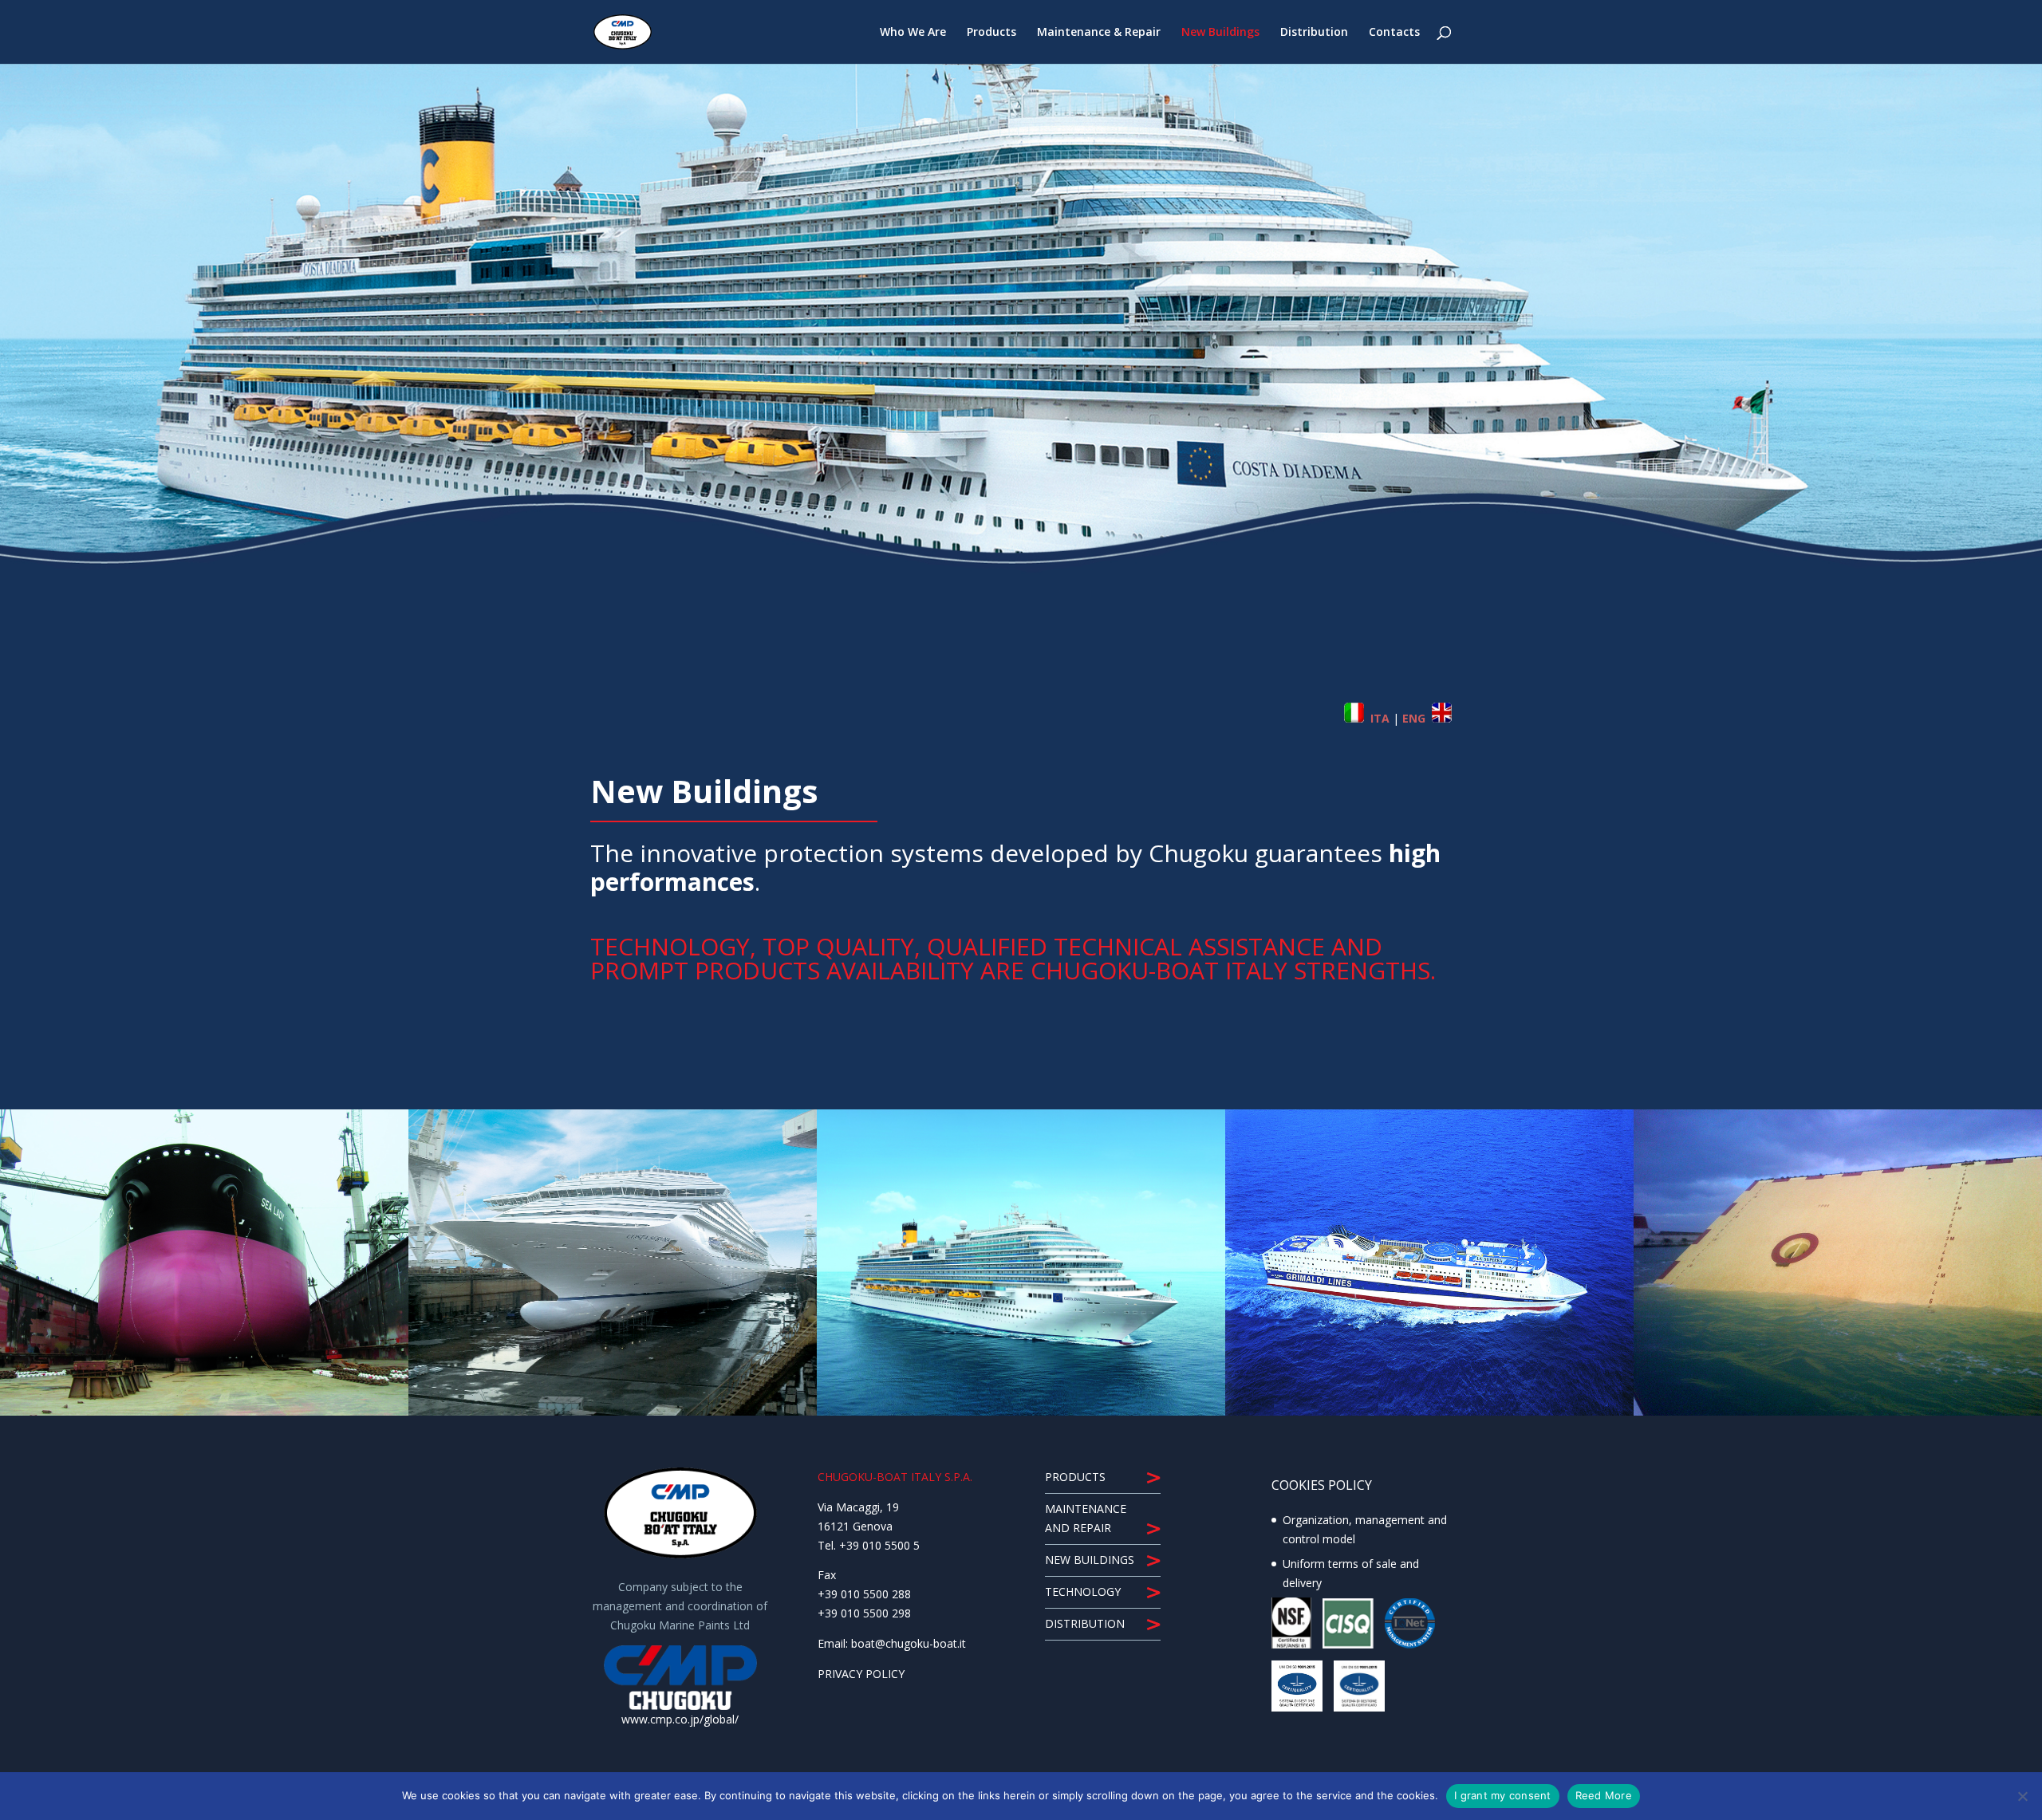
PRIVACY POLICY (861, 1674)
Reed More (1604, 1795)
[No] (2022, 1796)
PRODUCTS (1075, 1477)
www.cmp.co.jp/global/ (680, 1719)
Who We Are (913, 33)
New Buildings (1220, 33)
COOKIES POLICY (1322, 1485)
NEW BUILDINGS (1090, 1560)
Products (991, 33)
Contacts (1394, 33)
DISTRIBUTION (1085, 1623)
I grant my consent (1503, 1795)
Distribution (1314, 33)
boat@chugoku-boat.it (909, 1643)
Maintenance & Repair (1099, 33)
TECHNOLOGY (1083, 1592)
